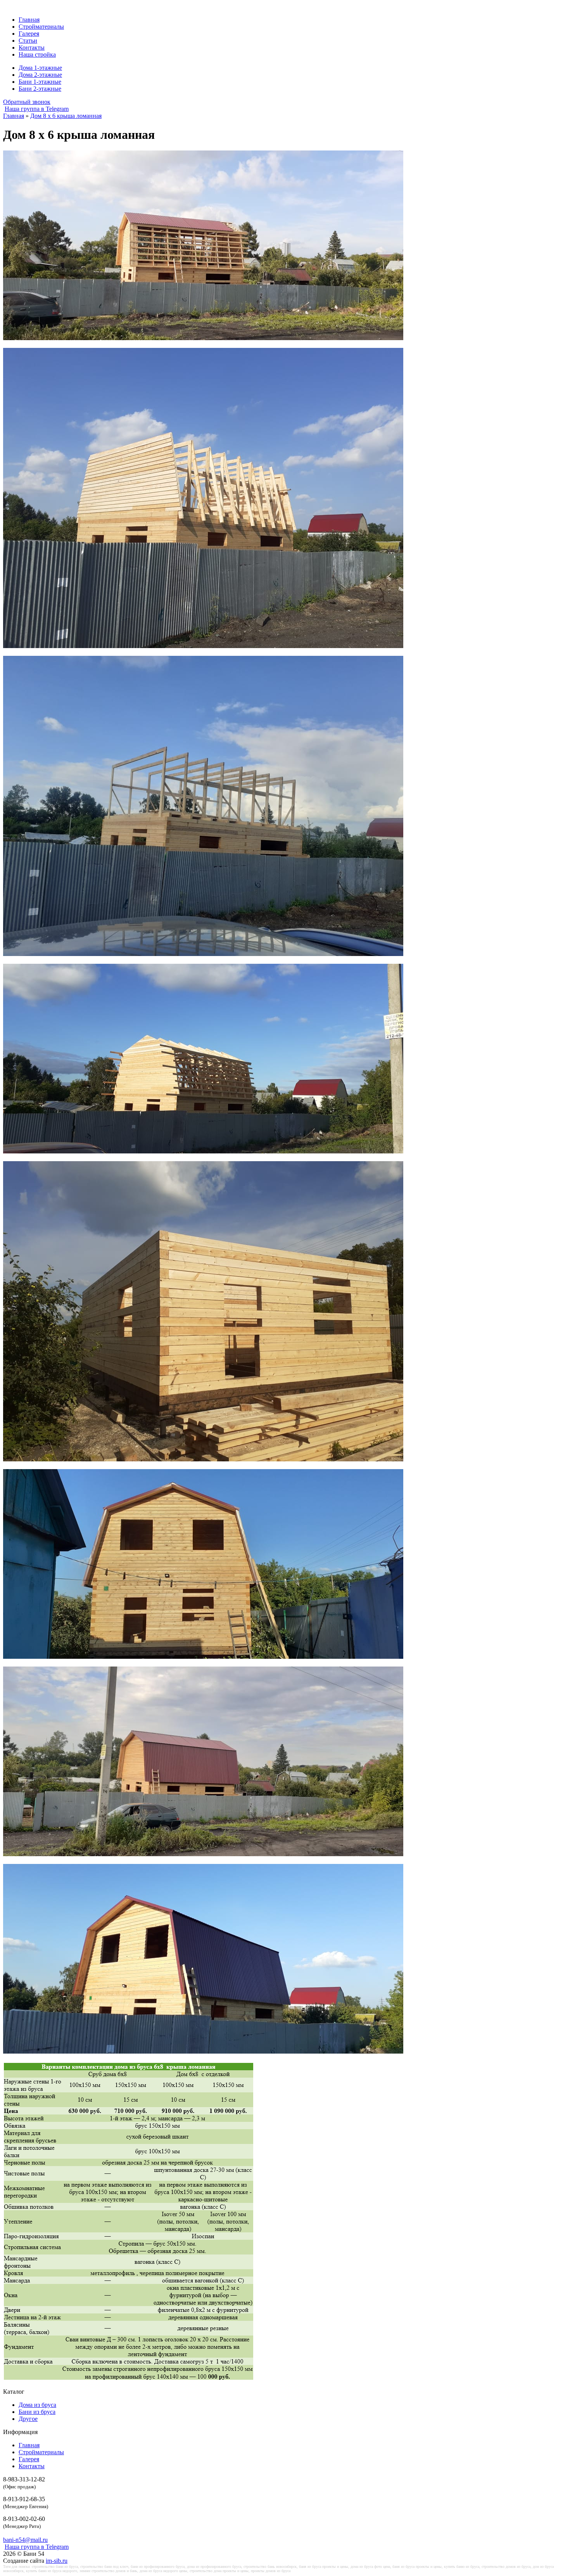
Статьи (28, 41)
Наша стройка (37, 54)
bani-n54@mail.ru (25, 2540)
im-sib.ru (57, 2561)
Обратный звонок (27, 102)
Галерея (29, 34)
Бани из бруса (37, 2412)
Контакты (32, 48)
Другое (28, 2419)
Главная (29, 20)
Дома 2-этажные (40, 75)
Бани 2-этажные (40, 89)
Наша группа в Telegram (37, 109)
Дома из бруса (37, 2405)
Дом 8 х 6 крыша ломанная (66, 116)
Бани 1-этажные (40, 82)
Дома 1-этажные (40, 68)
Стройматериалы (41, 27)
